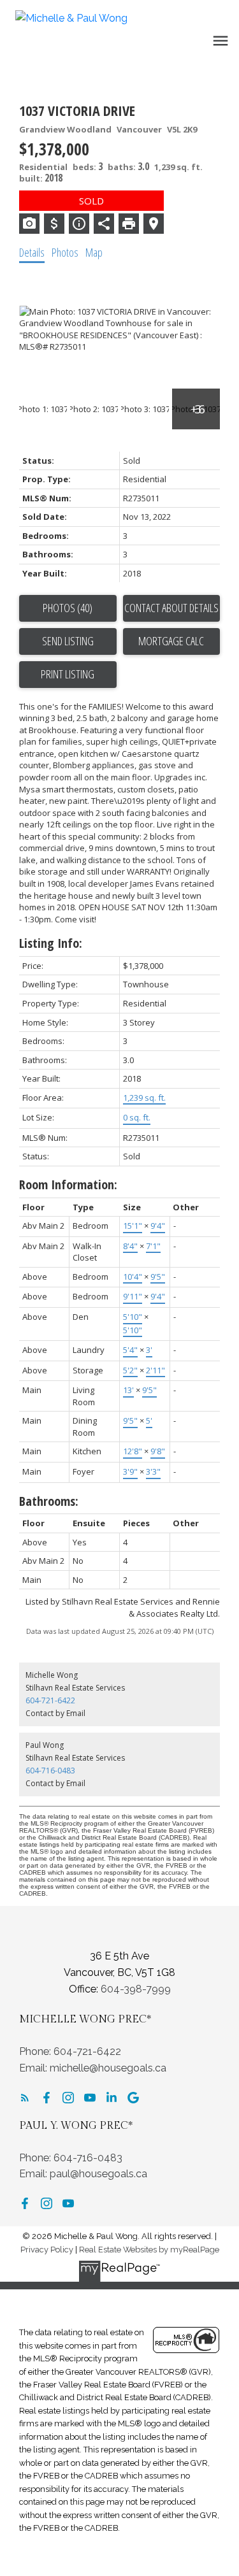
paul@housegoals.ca (98, 2174)
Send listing (68, 641)
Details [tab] (32, 252)
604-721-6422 (50, 1700)
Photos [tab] (65, 252)
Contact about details (171, 608)
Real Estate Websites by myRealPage (149, 2250)
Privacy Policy (47, 2250)
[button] (25, 2098)
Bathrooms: (49, 1501)
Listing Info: (51, 943)
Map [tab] (94, 252)
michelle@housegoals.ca (108, 2068)
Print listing (68, 674)
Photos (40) (68, 608)
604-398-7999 (136, 1989)
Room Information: (68, 1184)
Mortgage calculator (172, 641)
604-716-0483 (50, 1771)
